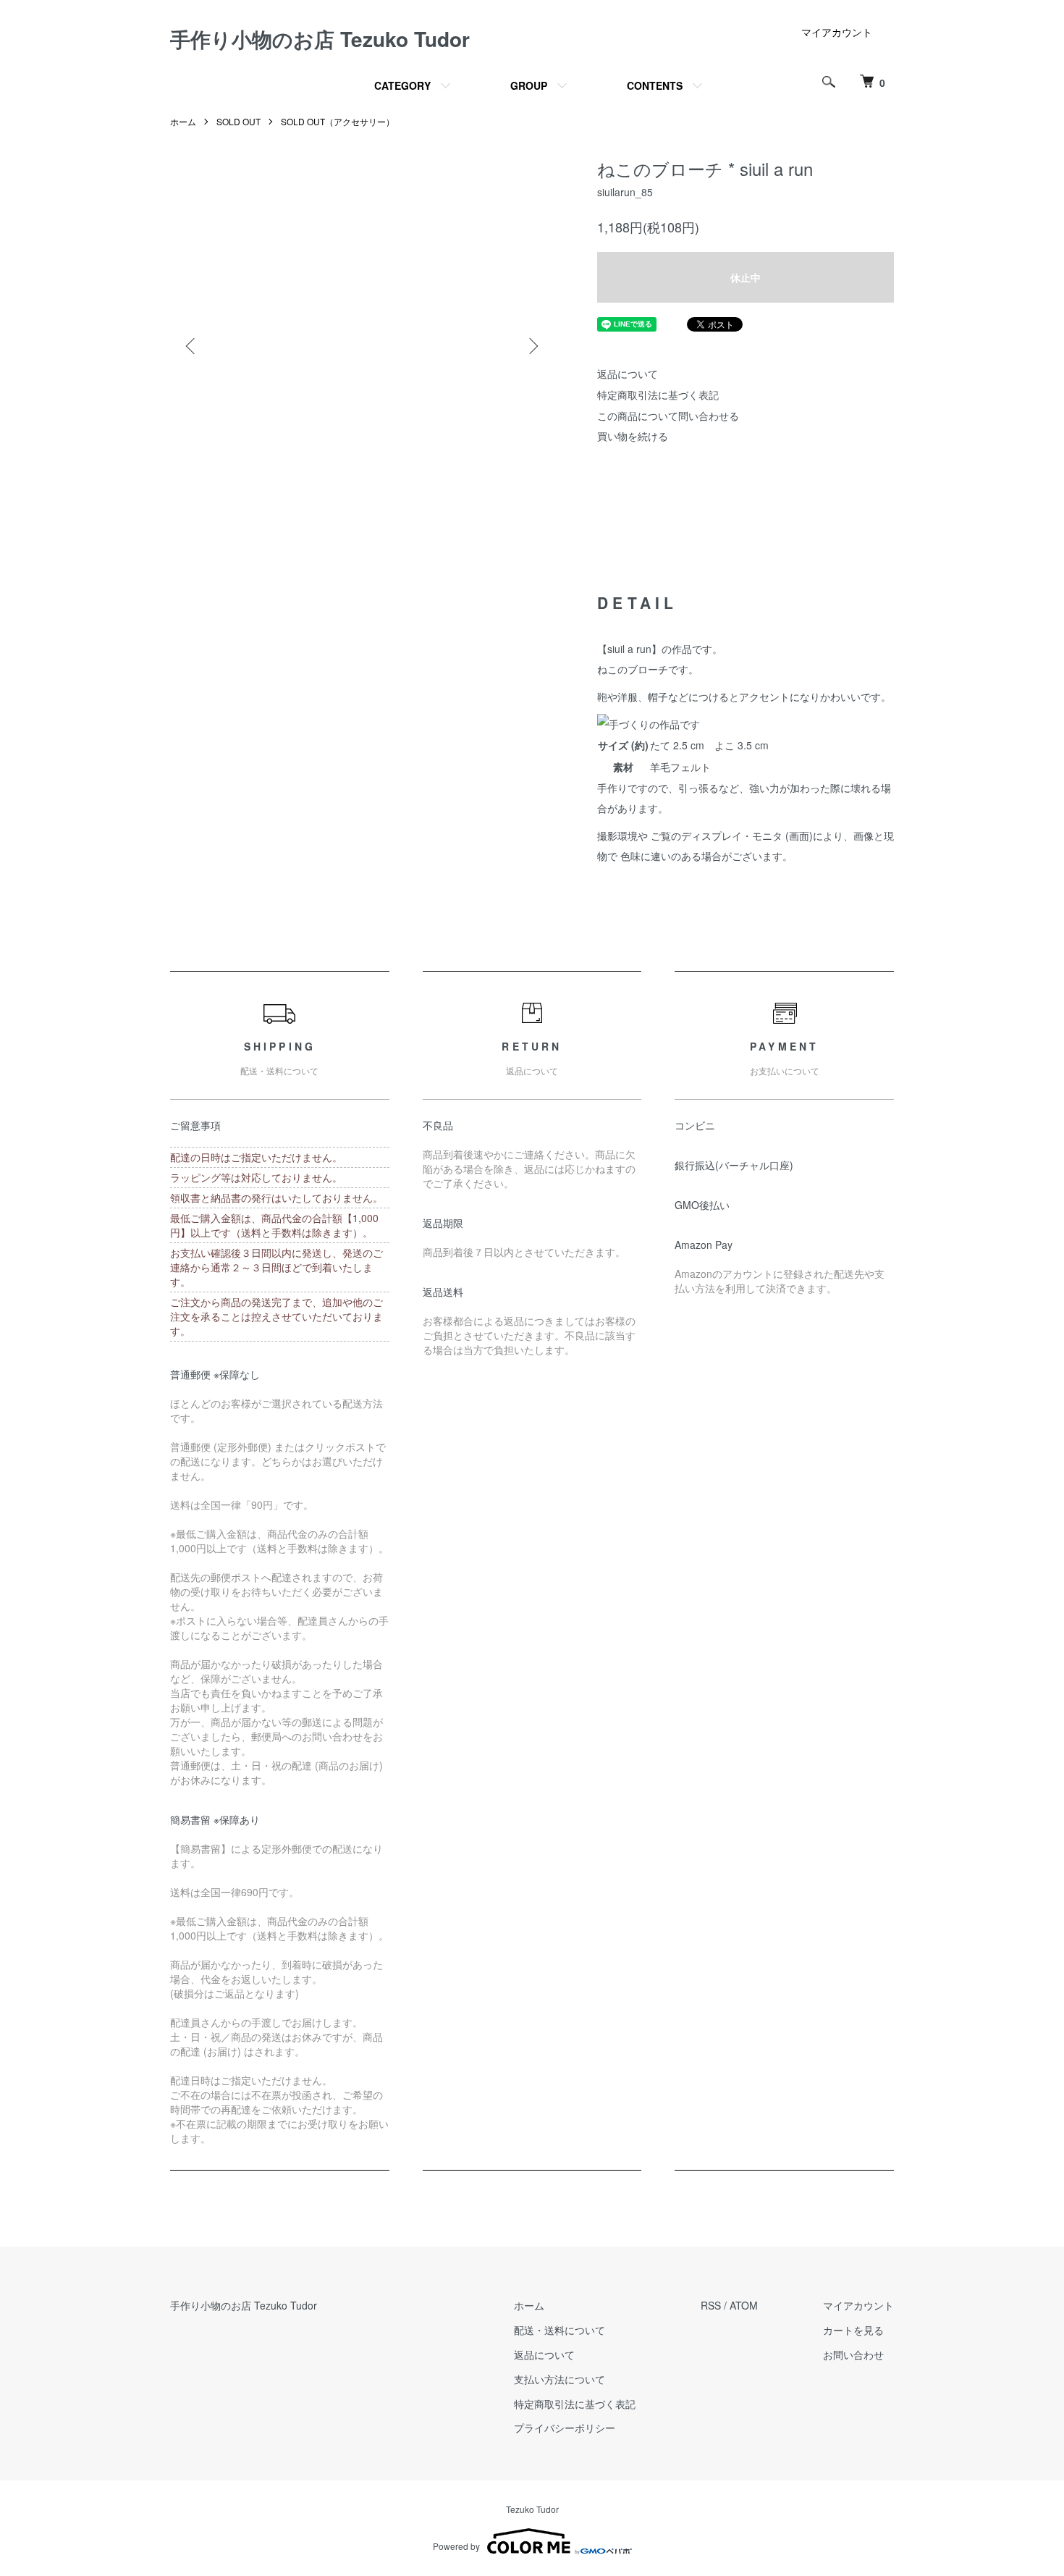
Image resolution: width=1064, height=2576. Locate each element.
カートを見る (853, 2330)
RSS (711, 2305)
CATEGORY (402, 85)
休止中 (746, 277)
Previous (192, 346)
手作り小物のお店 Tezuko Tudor (320, 39)
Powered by (456, 2546)
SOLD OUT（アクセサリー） (338, 121)
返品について (628, 374)
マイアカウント (837, 32)
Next (532, 346)
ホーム (183, 121)
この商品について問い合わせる (668, 416)
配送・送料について (560, 2330)
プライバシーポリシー (565, 2428)
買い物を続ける (633, 436)
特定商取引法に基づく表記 (658, 395)
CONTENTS (655, 85)
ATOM (744, 2305)
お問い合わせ (853, 2354)
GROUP (529, 85)
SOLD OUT (238, 121)
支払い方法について (560, 2379)
